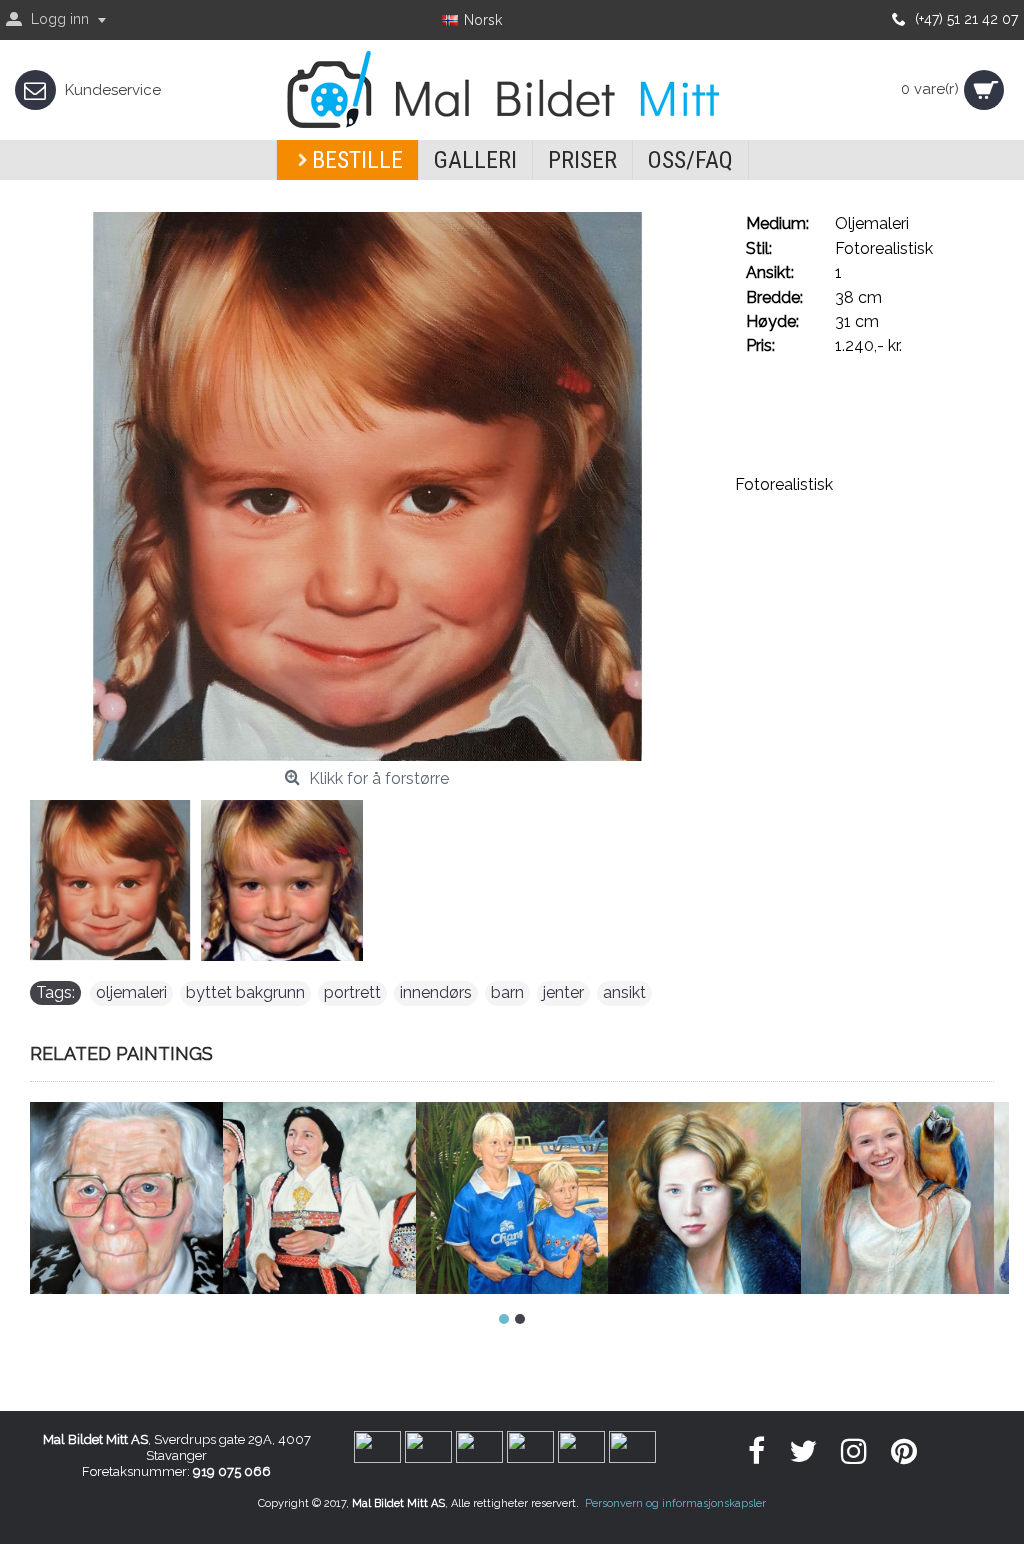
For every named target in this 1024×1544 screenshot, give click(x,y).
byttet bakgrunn (245, 992)
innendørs (436, 992)
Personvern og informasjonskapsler (675, 1503)
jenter (563, 992)
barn (507, 992)
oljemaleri (131, 992)
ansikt (624, 992)
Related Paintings (121, 1053)
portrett (352, 992)
